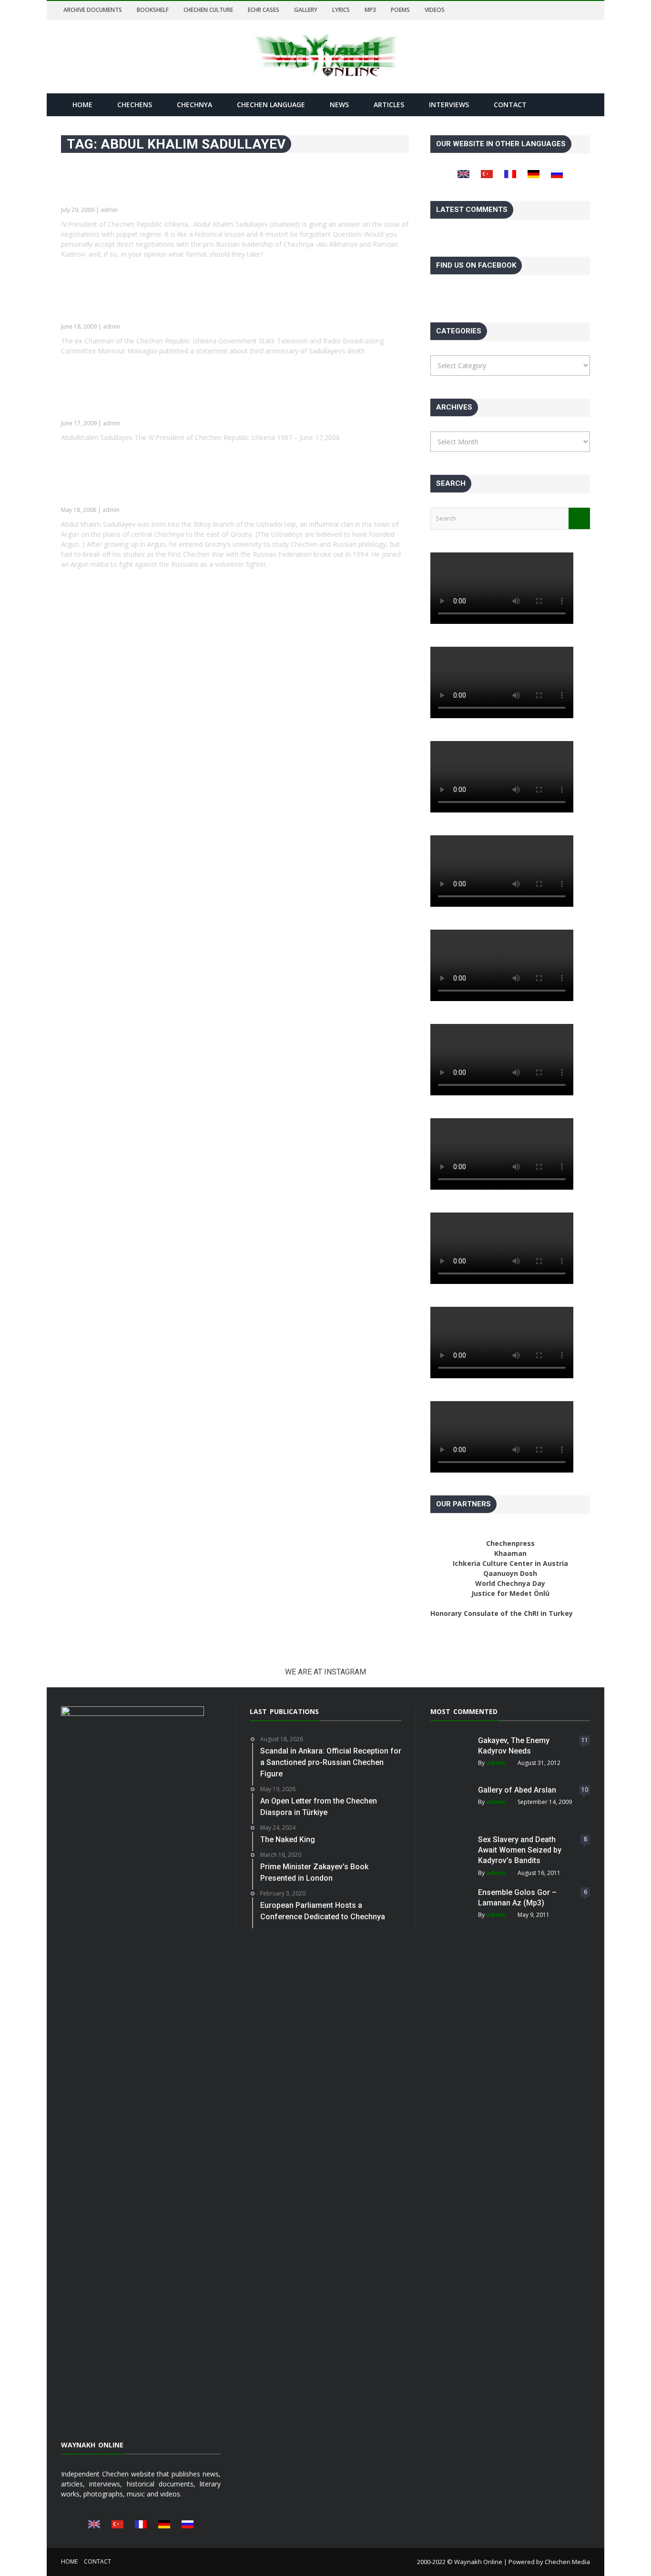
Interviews (449, 105)
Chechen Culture (208, 10)
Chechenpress (510, 1543)
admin (496, 1763)
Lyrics (341, 10)
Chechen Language (271, 105)
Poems (400, 10)
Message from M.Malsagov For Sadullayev (171, 307)
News (339, 105)
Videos (435, 10)
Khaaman (510, 1553)
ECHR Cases (264, 10)
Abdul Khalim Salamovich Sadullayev (155, 490)
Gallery (306, 10)
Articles (389, 105)
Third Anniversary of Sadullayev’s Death (163, 403)
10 (585, 1789)
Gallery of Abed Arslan (517, 1790)
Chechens (135, 105)
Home (82, 105)
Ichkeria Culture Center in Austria (510, 1563)
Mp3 (370, 10)
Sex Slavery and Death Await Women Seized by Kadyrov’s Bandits (520, 1850)
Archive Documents (93, 10)
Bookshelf (153, 10)
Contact (510, 105)
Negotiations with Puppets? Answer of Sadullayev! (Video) (212, 190)
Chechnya (194, 105)
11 (585, 1740)
